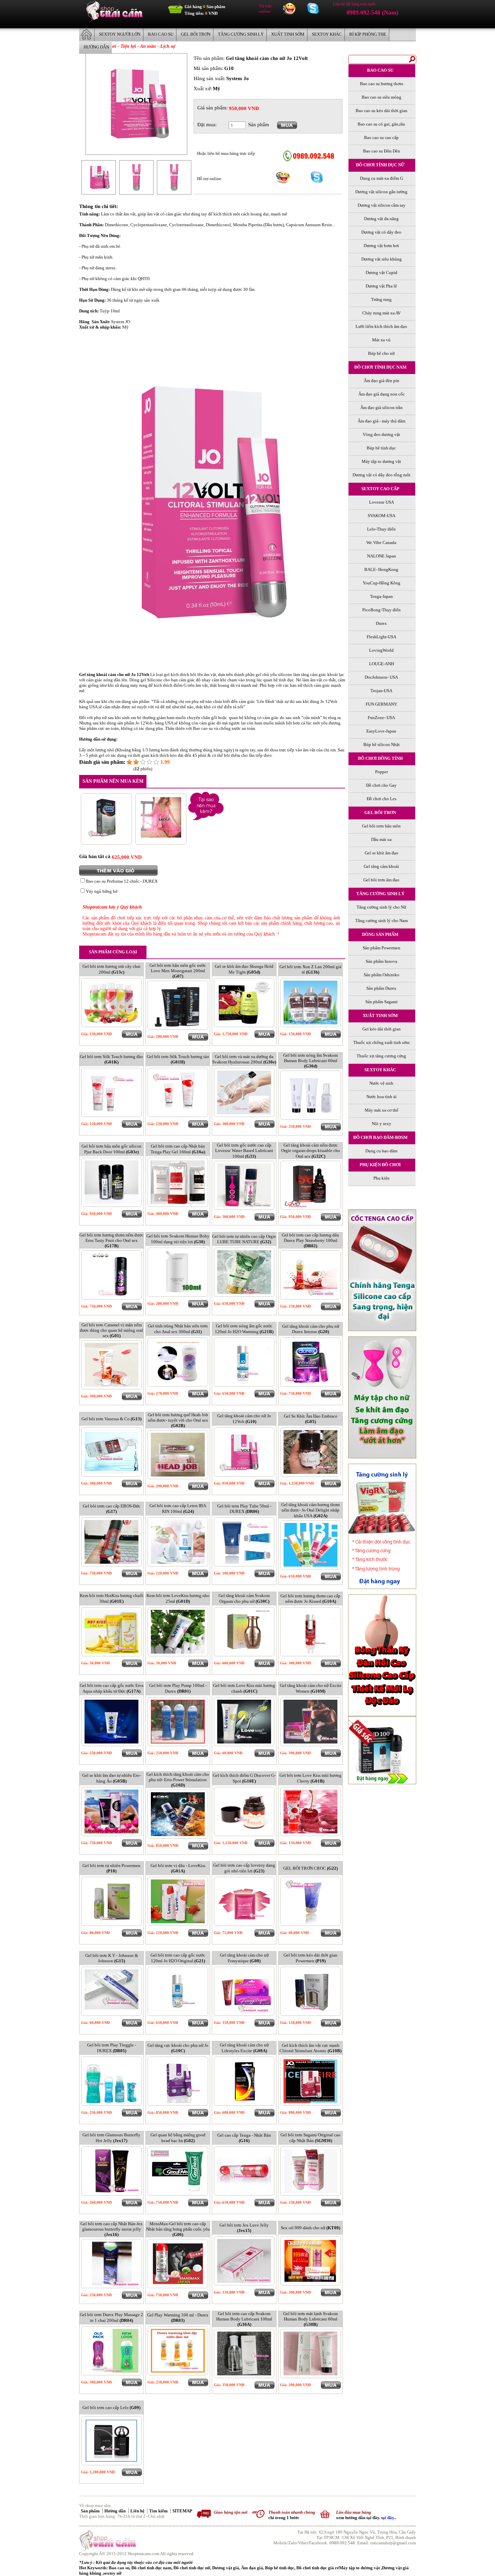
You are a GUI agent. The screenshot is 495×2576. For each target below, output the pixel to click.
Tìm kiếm (159, 2511)
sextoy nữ (112, 2573)
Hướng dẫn (115, 2511)
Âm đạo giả (252, 2568)
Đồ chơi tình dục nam (151, 2568)
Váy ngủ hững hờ (102, 891)
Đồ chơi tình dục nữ (192, 2568)
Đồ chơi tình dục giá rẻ (318, 2568)
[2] (136, 762)
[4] (150, 762)
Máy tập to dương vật (360, 2568)
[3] (143, 762)
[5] (156, 762)
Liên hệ (138, 2511)
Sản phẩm (91, 2511)
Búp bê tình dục (280, 2568)
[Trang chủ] (114, 20)
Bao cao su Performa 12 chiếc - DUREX (122, 881)
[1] (129, 762)
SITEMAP (182, 2511)
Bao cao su (119, 2568)
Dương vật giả (226, 2568)
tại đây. (388, 2518)
